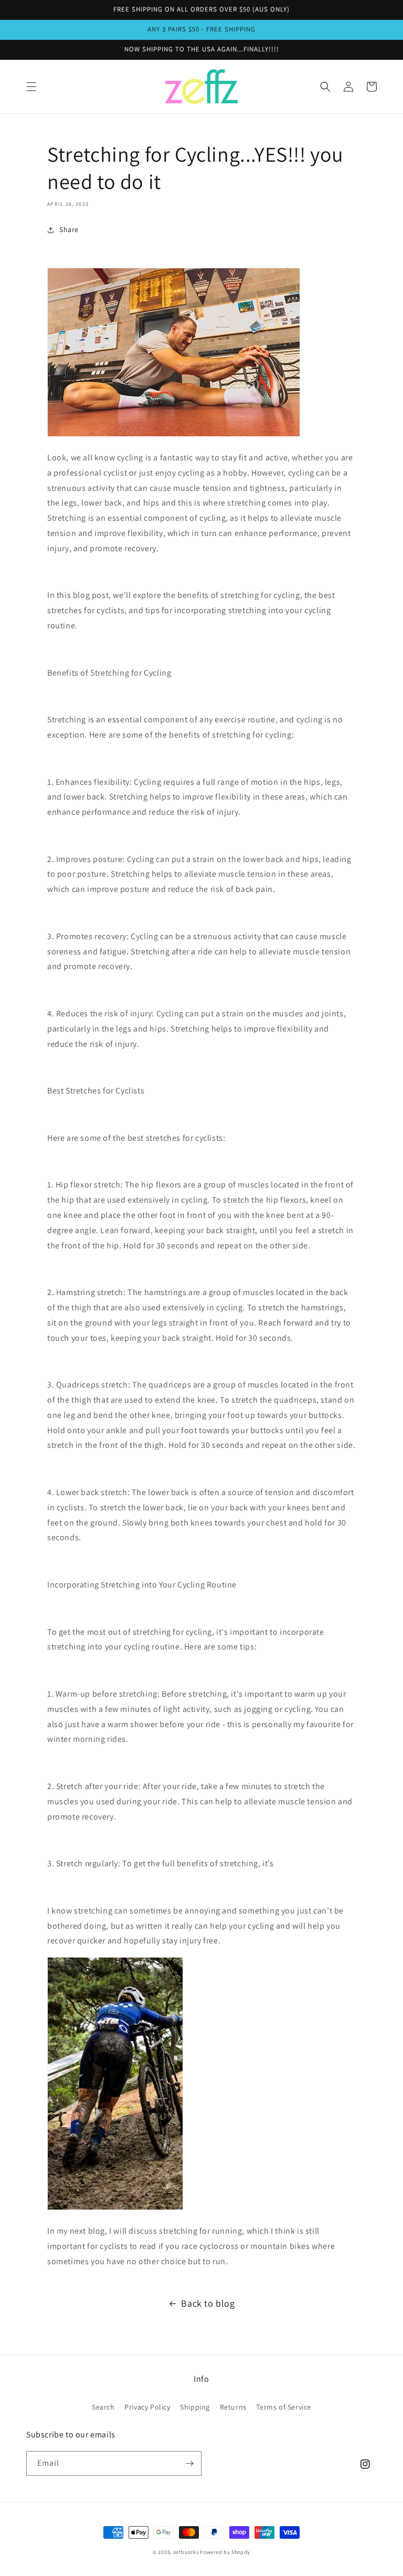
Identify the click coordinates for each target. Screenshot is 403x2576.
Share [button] (69, 229)
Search (103, 2407)
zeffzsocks (186, 2552)
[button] (31, 87)
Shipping (195, 2407)
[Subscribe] (189, 2463)
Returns (233, 2407)
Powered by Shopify (225, 2552)
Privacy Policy (147, 2407)
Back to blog (208, 2303)
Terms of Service (284, 2407)
